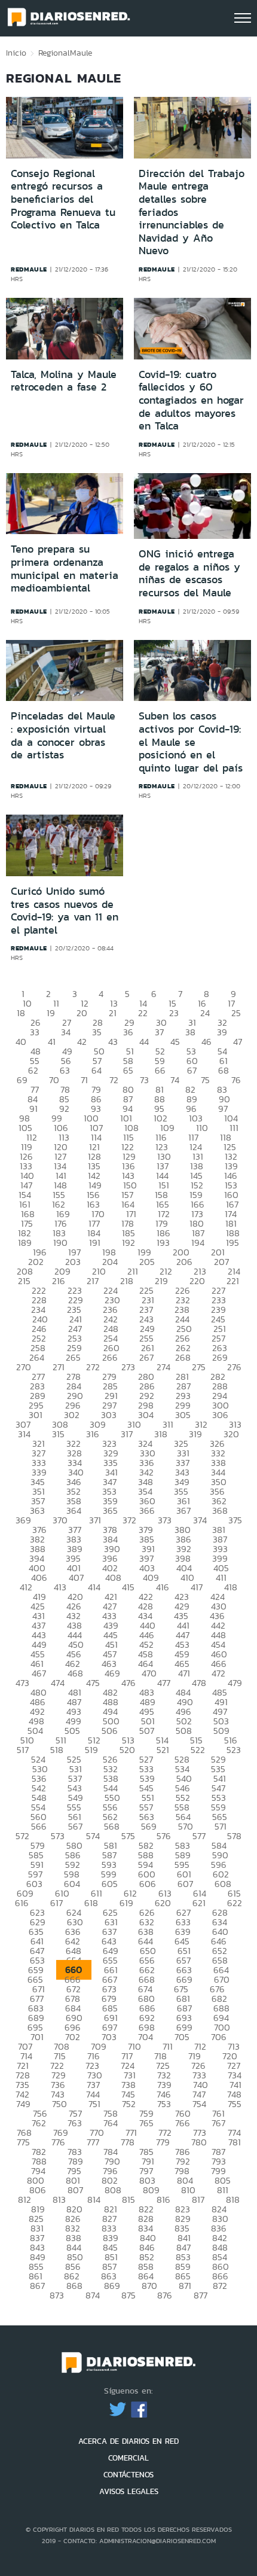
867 (37, 2286)
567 (75, 1826)
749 (23, 2104)
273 (128, 1367)
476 (128, 1683)
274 (163, 1367)
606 (148, 1884)
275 (199, 1367)
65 (128, 1070)
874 (93, 2295)
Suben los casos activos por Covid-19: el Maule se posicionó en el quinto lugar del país (191, 742)
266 (110, 1357)
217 (93, 1281)
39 (222, 1032)
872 (220, 2286)
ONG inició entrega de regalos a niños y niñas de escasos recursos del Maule (189, 573)
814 (94, 2199)
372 (129, 1520)
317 (127, 1434)
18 (21, 1013)
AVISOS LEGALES (129, 2491)
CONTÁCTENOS (128, 2475)
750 (59, 2104)
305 (183, 1415)
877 (201, 2295)
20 (82, 1013)
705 (182, 2037)
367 (183, 1510)
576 (164, 1836)
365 (110, 1510)
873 (57, 2295)
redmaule (29, 269)
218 (127, 1281)
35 (97, 1032)
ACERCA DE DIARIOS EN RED (128, 2441)
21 (113, 1013)
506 (110, 1731)
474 (58, 1683)
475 (93, 1683)
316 (93, 1434)
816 (163, 2199)
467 (39, 1673)
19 (51, 1013)
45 (175, 1042)
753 (164, 2104)
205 (147, 1262)
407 (76, 1577)
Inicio (16, 53)
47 (238, 1042)
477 (164, 1683)
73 (144, 1080)
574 (93, 1836)
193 (163, 1243)
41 (52, 1042)
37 (159, 1032)
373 (165, 1520)
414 (94, 1587)
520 (127, 1750)
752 (129, 2104)
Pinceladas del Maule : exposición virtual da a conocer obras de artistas (63, 735)
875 (128, 2295)
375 (235, 1520)
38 (190, 1032)
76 (236, 1080)
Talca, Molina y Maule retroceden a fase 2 (64, 381)
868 (74, 2286)
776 (58, 2142)
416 (163, 1587)
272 (93, 1367)
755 (235, 2104)
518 (57, 1750)
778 (128, 2142)
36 (128, 1032)
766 (183, 2123)
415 (128, 1587)
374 (200, 1520)
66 (160, 1070)
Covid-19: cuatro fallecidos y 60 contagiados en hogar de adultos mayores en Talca (191, 400)
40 (21, 1042)
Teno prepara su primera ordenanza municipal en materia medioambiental (65, 568)
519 (91, 1750)
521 (163, 1750)
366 (147, 1510)
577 (199, 1836)
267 (146, 1357)
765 (146, 2123)
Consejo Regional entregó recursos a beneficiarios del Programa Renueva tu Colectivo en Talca (63, 199)
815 (128, 2199)
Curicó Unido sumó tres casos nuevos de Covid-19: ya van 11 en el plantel (65, 911)
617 (56, 1903)
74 (175, 1080)
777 (93, 2142)
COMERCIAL (128, 2458)
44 (144, 1042)
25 (236, 1013)
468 (75, 1673)
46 (206, 1042)
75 (205, 1080)
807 (75, 2190)
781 (235, 2142)
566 (39, 1826)
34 (66, 1032)
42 (82, 1042)
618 (91, 1903)
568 (112, 1826)
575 (128, 1836)
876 (165, 2295)
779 (163, 2142)
